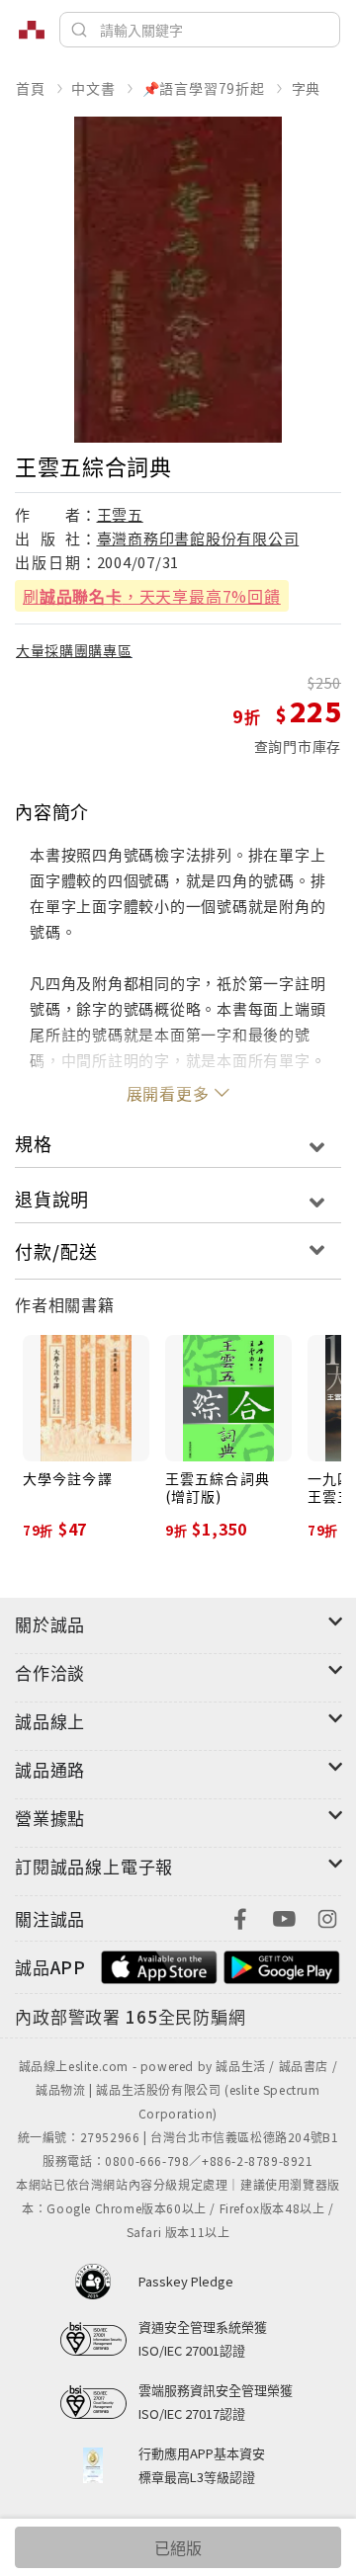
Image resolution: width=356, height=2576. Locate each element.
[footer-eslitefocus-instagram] (327, 1916)
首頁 (31, 88)
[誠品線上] (32, 30)
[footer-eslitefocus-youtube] (284, 1916)
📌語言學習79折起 (204, 88)
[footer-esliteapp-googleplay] (282, 1965)
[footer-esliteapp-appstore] (159, 1965)
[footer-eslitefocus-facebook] (240, 1916)
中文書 (93, 88)
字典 (307, 88)
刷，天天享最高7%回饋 (152, 596)
